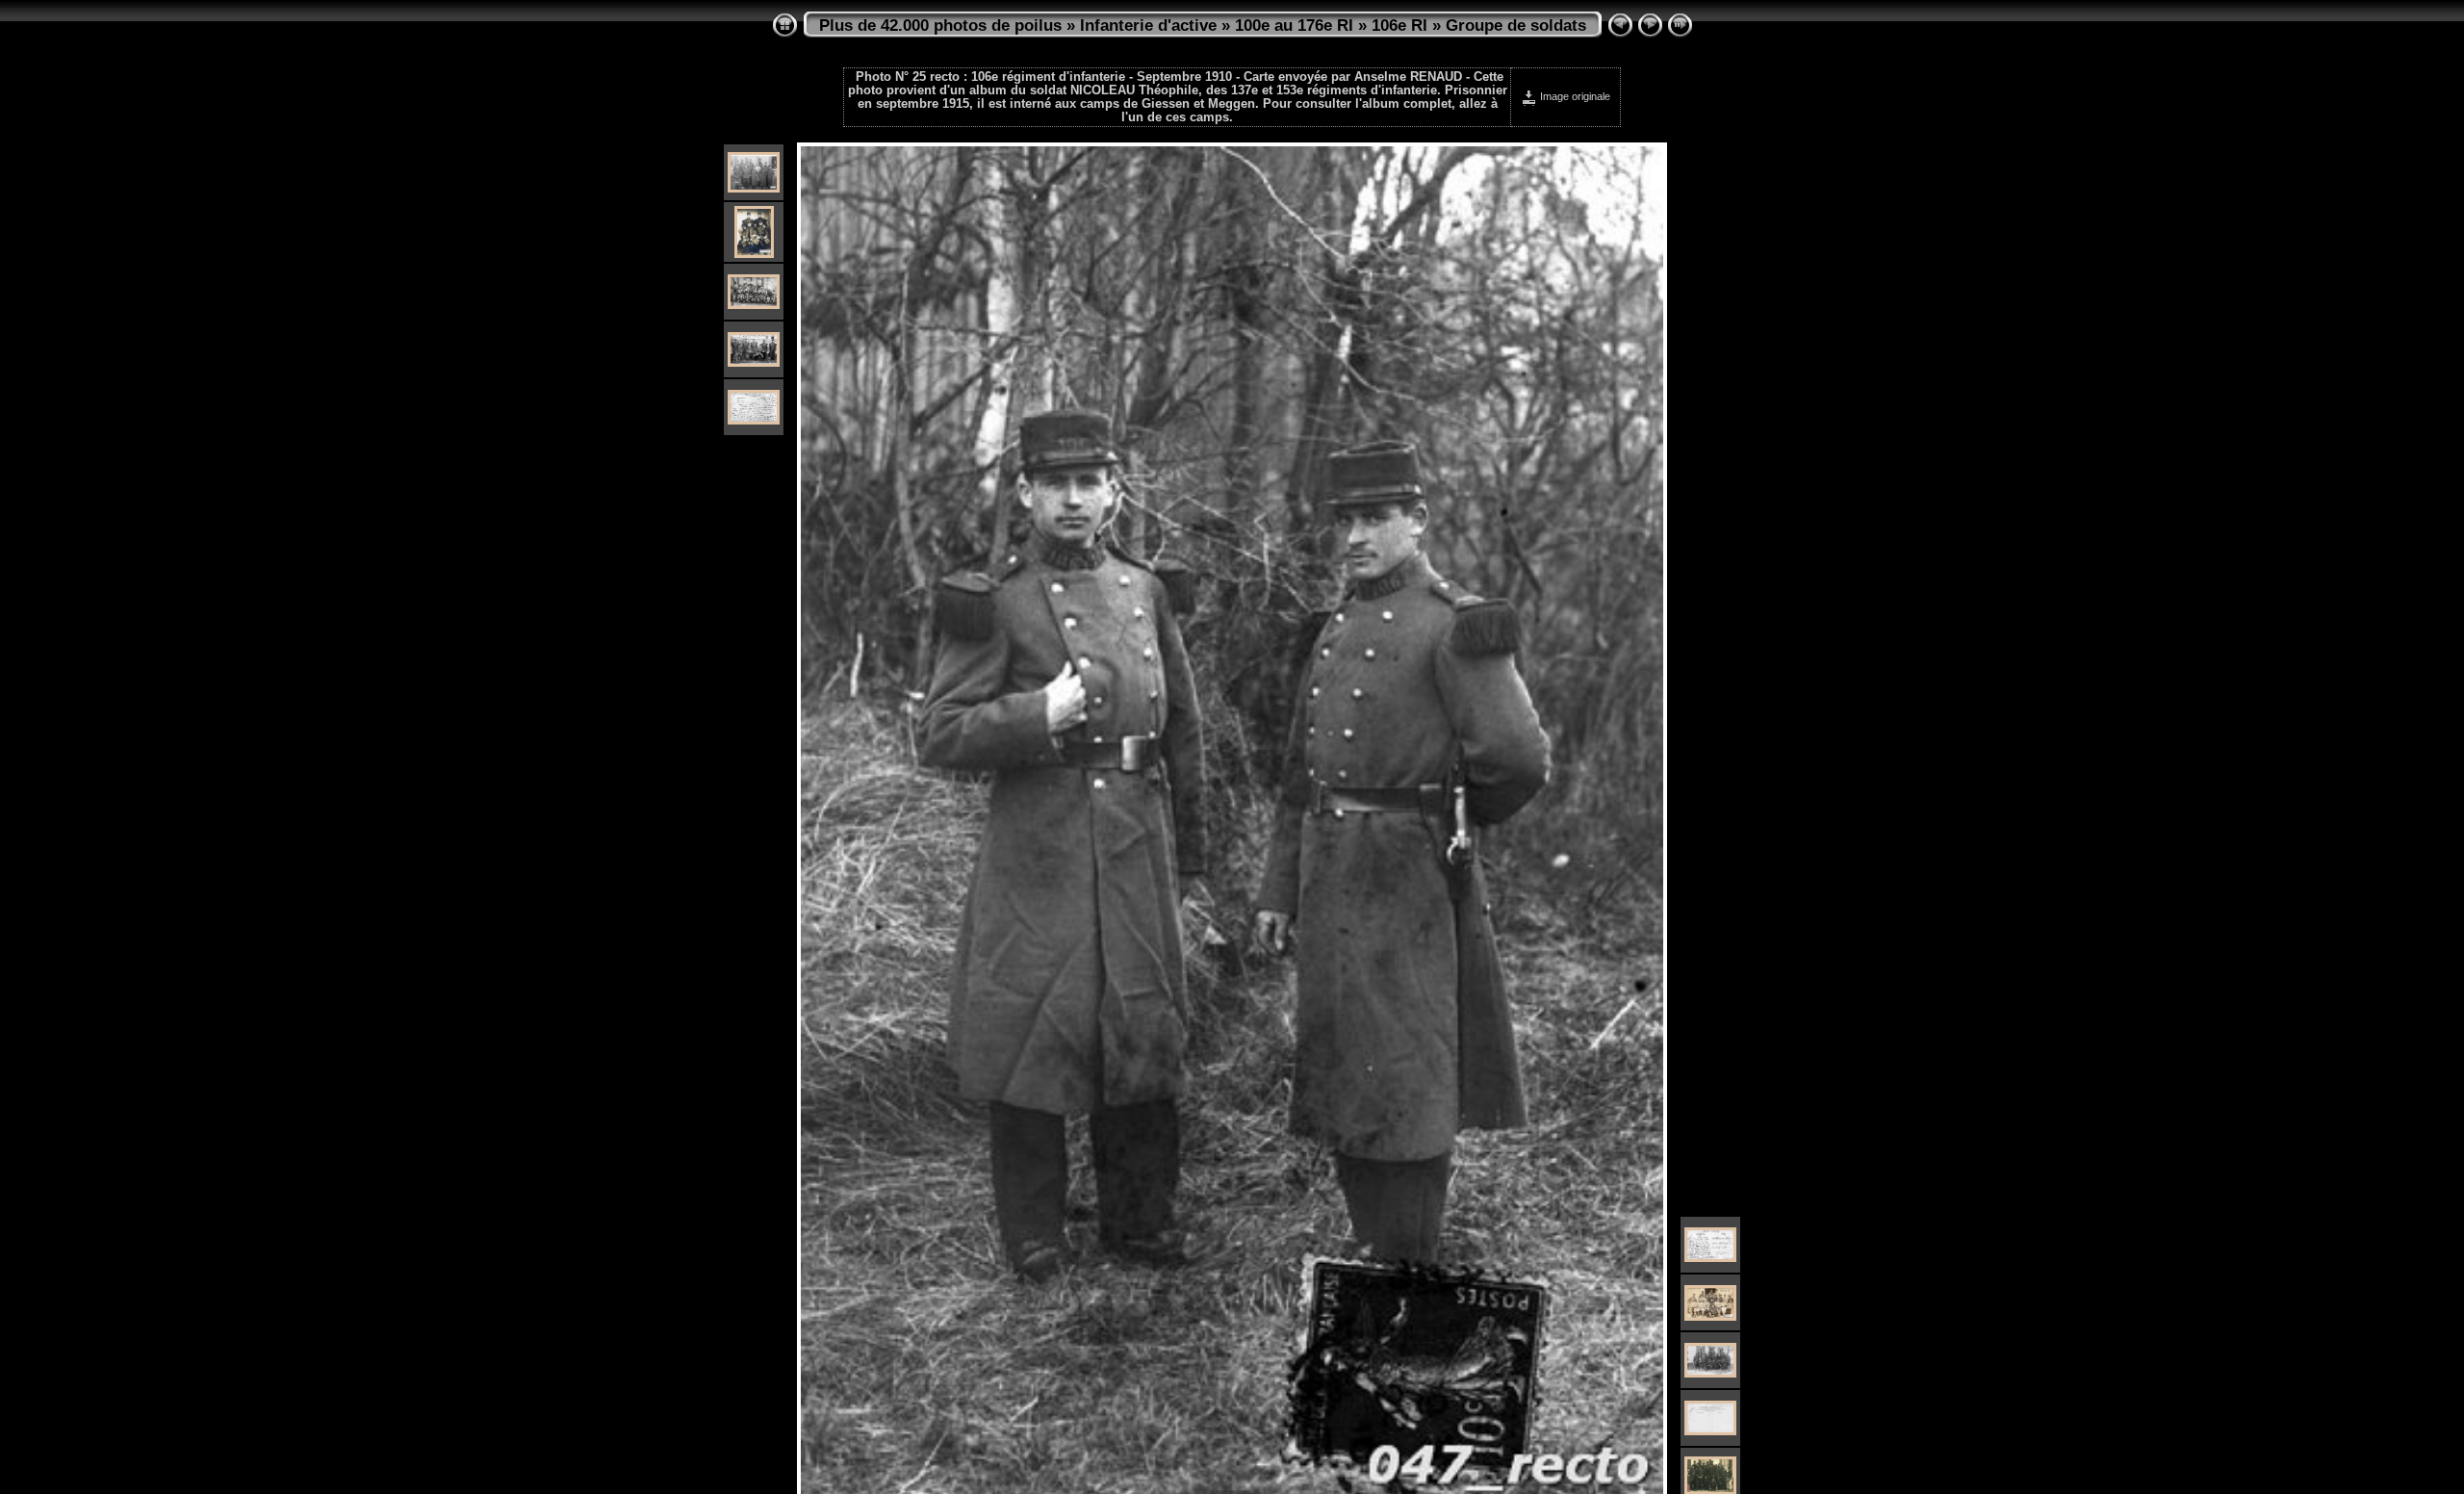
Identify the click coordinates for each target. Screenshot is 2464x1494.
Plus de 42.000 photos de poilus (940, 26)
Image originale (1574, 96)
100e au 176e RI (1294, 26)
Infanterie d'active (1148, 26)
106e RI (1399, 26)
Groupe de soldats (1516, 26)
